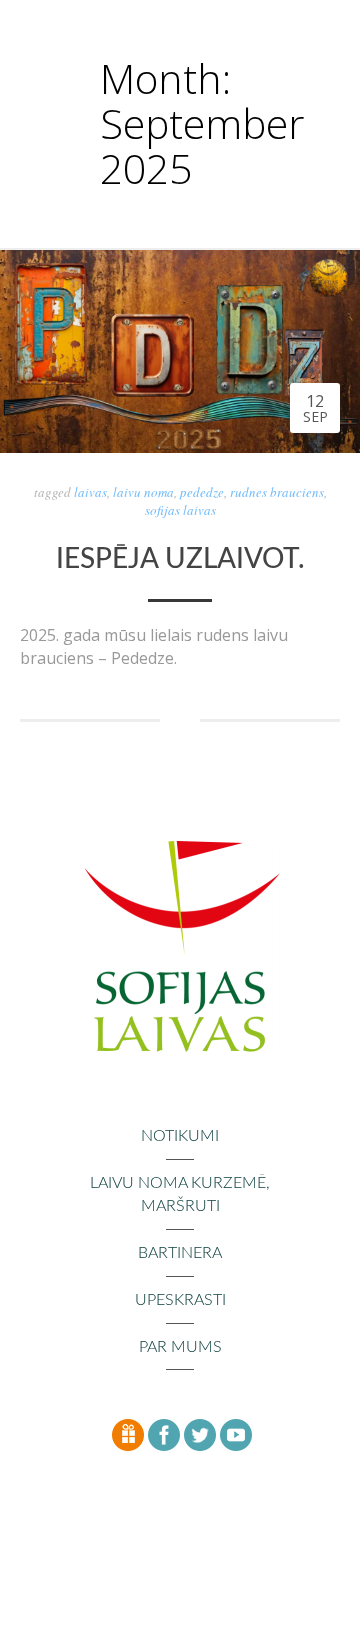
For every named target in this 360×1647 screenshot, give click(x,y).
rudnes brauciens (277, 492)
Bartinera (180, 1253)
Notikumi (180, 1136)
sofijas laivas (180, 510)
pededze (202, 492)
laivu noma (143, 492)
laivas (90, 492)
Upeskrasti (180, 1300)
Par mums (180, 1347)
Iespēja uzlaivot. (180, 559)
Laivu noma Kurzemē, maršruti (180, 1194)
